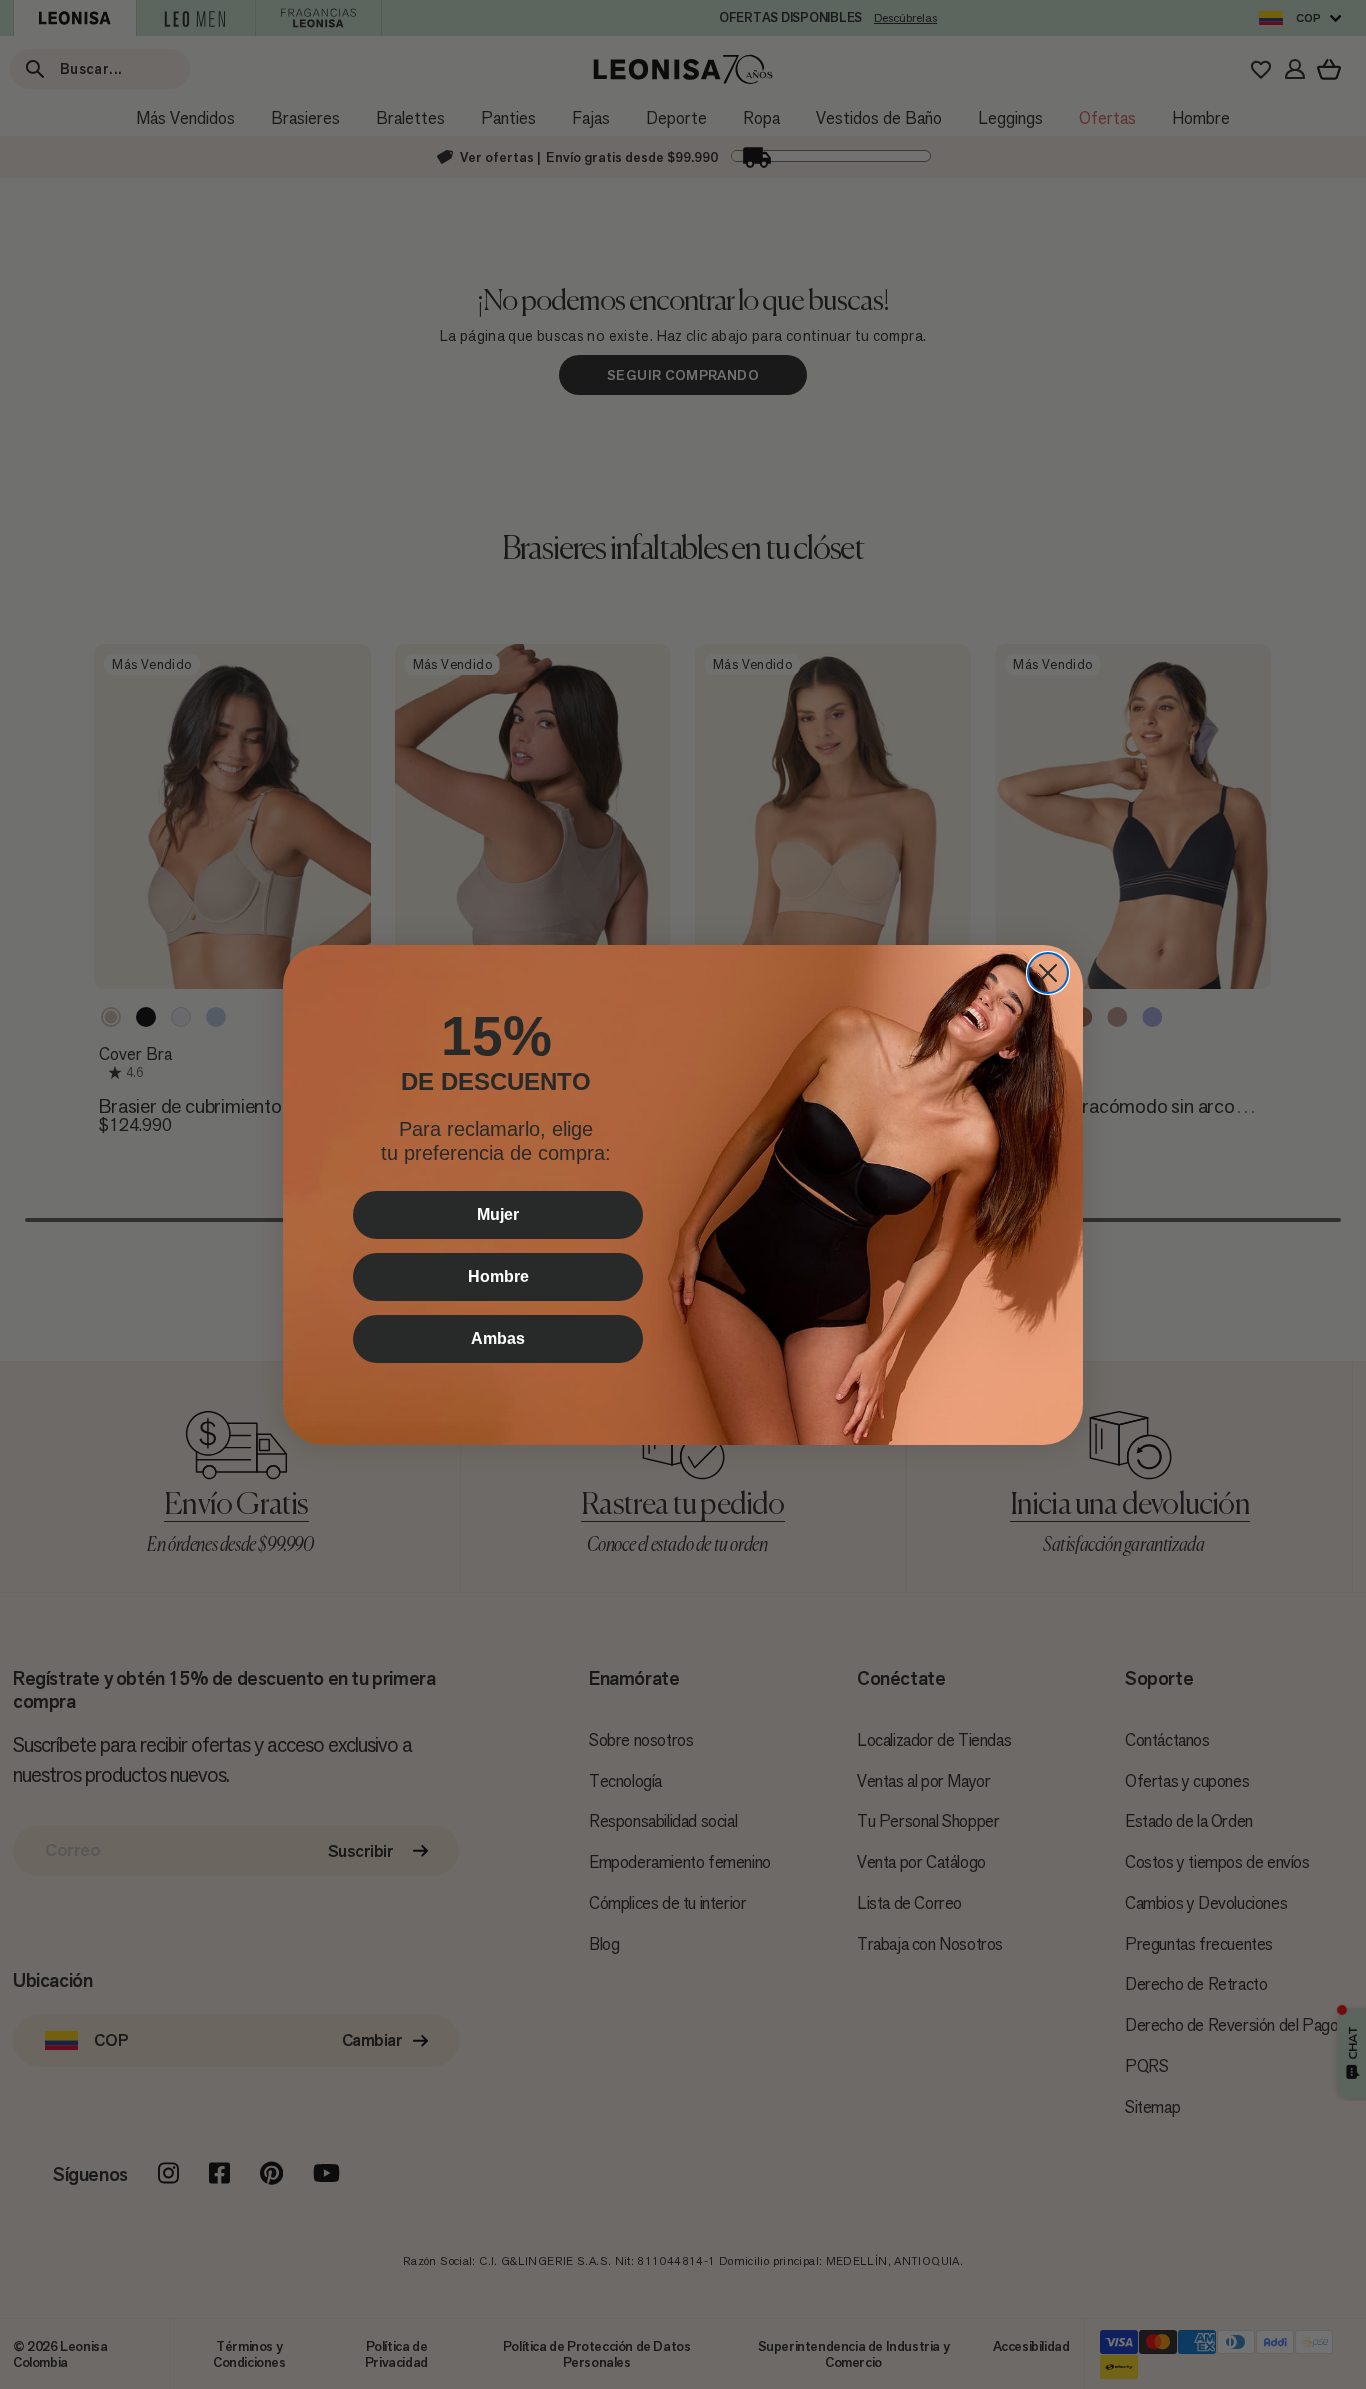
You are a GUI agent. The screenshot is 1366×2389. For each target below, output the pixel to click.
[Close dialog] (1048, 973)
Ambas (498, 1338)
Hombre (498, 1276)
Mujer (498, 1214)
